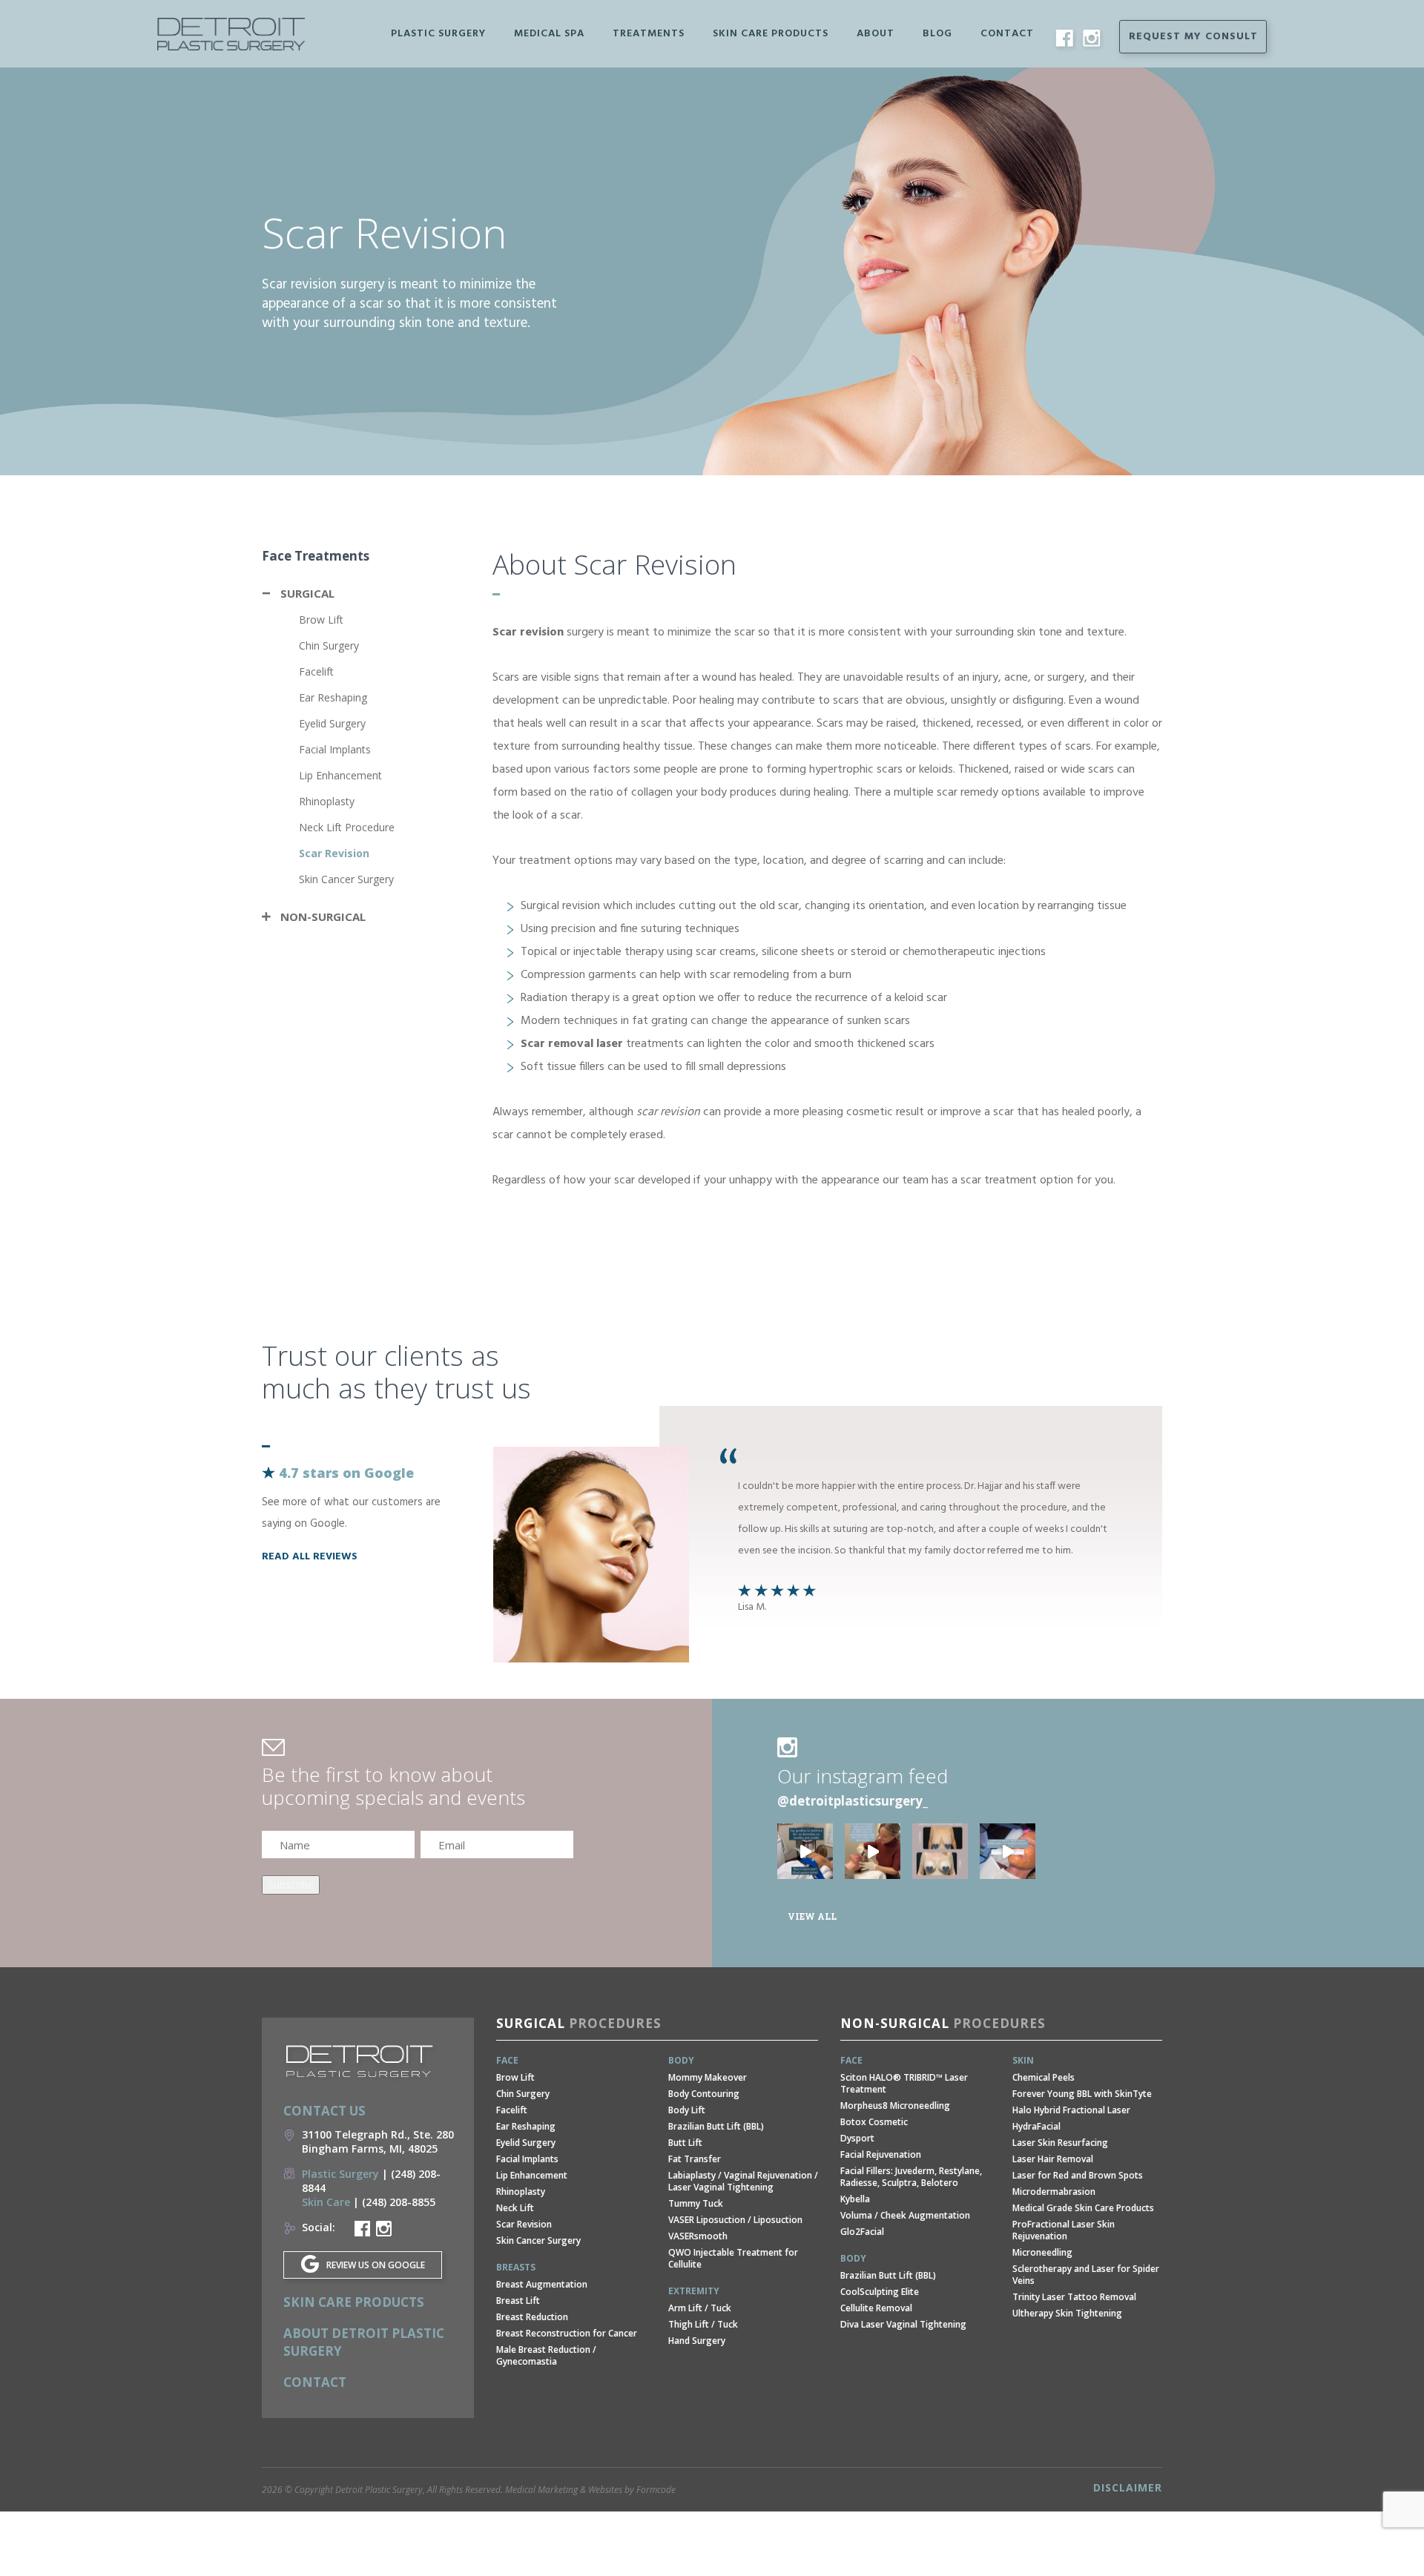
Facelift (316, 671)
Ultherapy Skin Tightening (1067, 2313)
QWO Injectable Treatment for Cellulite (733, 2258)
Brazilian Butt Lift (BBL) (716, 2126)
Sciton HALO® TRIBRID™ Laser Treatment (904, 2083)
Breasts (516, 2267)
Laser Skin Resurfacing (1060, 2143)
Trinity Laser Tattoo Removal (1074, 2297)
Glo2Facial (862, 2232)
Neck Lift (515, 2208)
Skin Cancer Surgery (346, 879)
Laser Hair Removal (1053, 2159)
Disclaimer (1128, 2487)
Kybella (855, 2199)
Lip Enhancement (340, 775)
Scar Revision (334, 853)
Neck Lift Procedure (347, 827)
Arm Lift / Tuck (700, 2308)
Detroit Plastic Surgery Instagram (384, 2229)
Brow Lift (321, 620)
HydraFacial (1036, 2126)
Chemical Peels (1044, 2077)
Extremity (694, 2291)
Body (681, 2060)
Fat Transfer (695, 2159)
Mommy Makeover (708, 2077)
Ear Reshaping (333, 697)
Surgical (307, 593)
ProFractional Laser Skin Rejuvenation (1064, 2230)
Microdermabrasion (1054, 2192)
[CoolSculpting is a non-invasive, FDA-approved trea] (805, 1851)
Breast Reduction (532, 2317)
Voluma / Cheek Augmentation (905, 2215)
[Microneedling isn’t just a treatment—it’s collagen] (873, 1851)
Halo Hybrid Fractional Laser (1071, 2110)
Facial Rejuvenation (881, 2154)
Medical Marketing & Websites (564, 2490)
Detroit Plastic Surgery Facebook (362, 2229)
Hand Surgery (697, 2341)
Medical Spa (549, 34)
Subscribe (291, 1885)
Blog (937, 34)
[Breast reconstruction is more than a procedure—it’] (940, 1851)
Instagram (1091, 38)
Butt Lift (685, 2143)
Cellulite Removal (876, 2308)
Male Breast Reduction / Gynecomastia (546, 2355)
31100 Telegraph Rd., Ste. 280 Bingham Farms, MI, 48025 (378, 2141)
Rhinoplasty (327, 801)
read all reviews (310, 1557)
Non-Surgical (323, 917)
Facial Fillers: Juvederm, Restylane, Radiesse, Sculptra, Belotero (911, 2177)
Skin (1023, 2060)
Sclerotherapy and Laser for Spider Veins (1086, 2275)
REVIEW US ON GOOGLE (376, 2265)
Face (507, 2060)
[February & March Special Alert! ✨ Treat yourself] (1008, 1851)
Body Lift (687, 2110)
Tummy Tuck (696, 2203)
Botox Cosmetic (874, 2122)
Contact (1007, 34)
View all (812, 1916)
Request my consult (1193, 37)
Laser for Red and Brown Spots (1078, 2175)
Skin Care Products (771, 34)
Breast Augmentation (542, 2284)
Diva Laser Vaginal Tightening (903, 2324)
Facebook (1064, 38)
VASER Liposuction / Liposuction (735, 2220)
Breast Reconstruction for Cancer (567, 2333)
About (876, 34)
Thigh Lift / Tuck (703, 2324)
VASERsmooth (698, 2236)
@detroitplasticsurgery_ (853, 1801)
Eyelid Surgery (332, 723)
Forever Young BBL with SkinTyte (1082, 2094)
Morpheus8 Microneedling (895, 2106)
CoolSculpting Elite (880, 2292)
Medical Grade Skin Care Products (1083, 2208)
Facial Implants (335, 749)
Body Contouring (704, 2094)
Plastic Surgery (438, 34)
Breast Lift (518, 2301)
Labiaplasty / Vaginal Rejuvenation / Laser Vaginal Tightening (743, 2181)
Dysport (857, 2138)
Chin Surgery (329, 645)
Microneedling (1042, 2252)
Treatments (649, 34)
